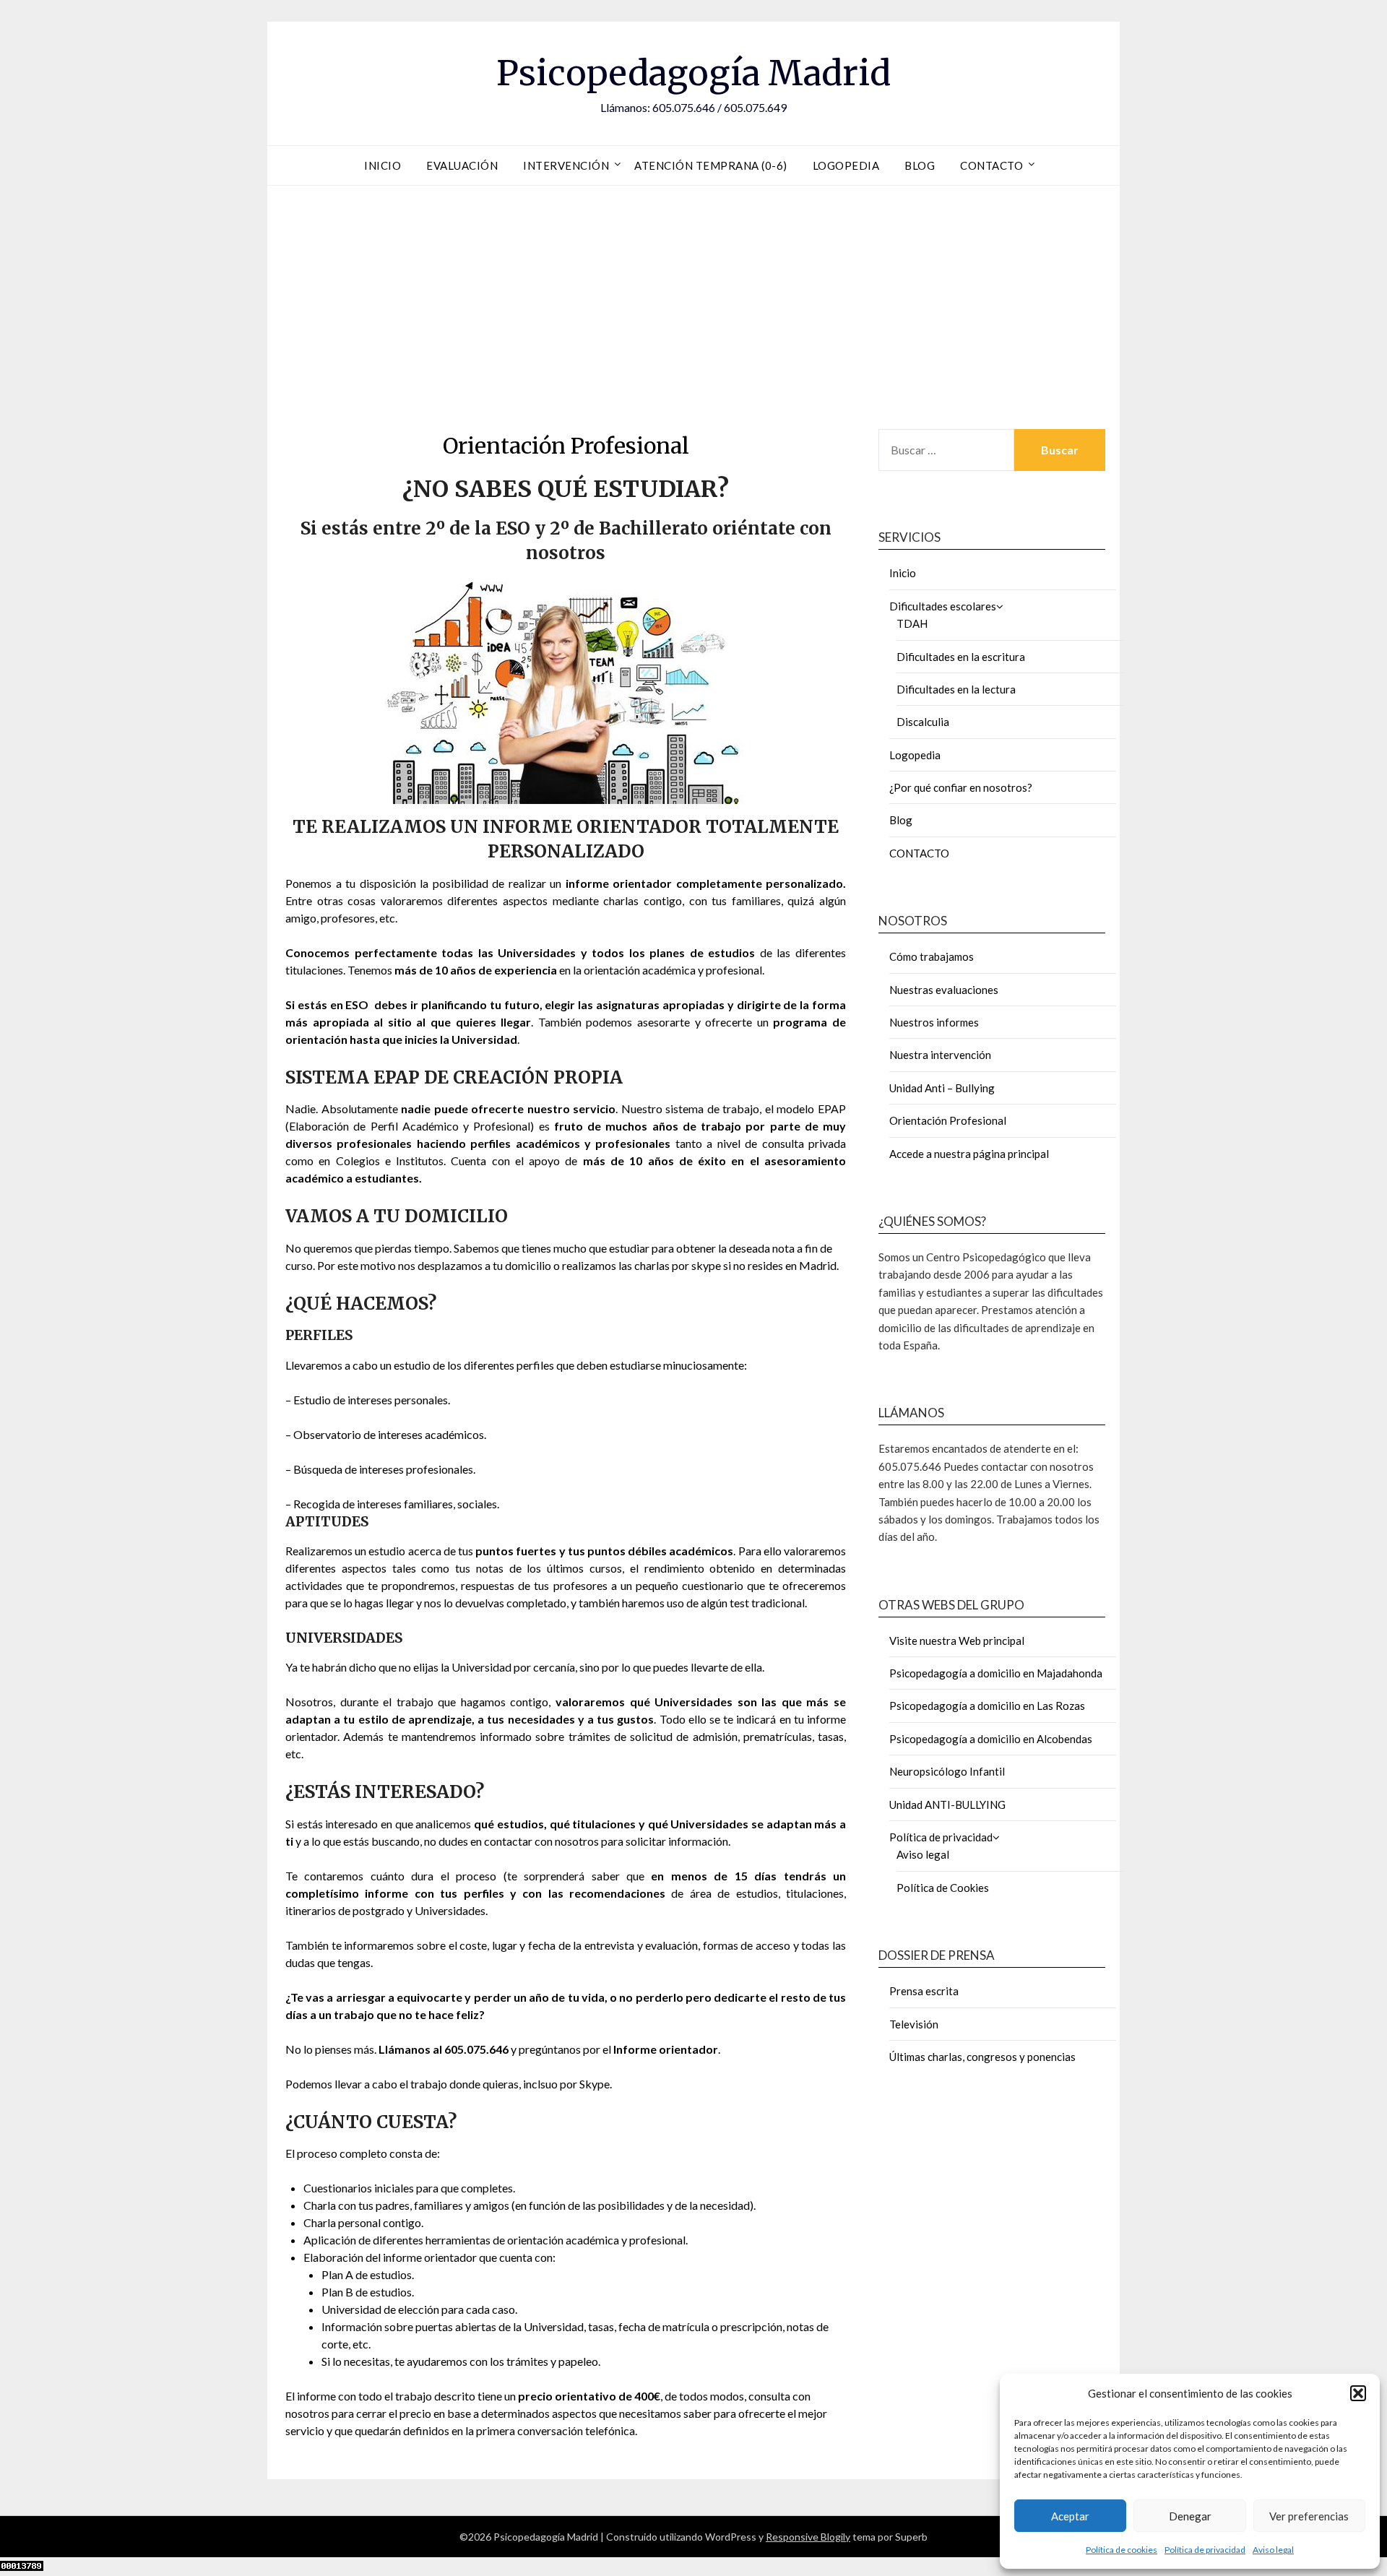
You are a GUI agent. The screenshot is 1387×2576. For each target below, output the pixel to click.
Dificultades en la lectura (956, 689)
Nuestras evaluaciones (944, 990)
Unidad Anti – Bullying (942, 1088)
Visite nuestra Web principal (957, 1641)
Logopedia (846, 165)
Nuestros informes (934, 1022)
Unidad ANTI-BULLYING (947, 1805)
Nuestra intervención (940, 1055)
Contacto (991, 165)
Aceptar (1070, 2516)
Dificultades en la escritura (961, 657)
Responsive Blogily (808, 2537)
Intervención (566, 165)
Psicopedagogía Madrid (693, 73)
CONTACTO (919, 853)
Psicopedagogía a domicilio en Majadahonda (996, 1673)
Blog (920, 165)
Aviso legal (1273, 2550)
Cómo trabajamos (932, 956)
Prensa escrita (924, 1991)
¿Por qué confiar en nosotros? (961, 787)
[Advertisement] (693, 303)
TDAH (912, 623)
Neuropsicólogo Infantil (947, 1771)
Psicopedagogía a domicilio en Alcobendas (991, 1739)
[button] (1358, 2393)
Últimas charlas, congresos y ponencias (982, 2057)
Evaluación (462, 165)
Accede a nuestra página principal (969, 1154)
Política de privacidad (1205, 2550)
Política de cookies (1122, 2550)
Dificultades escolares (943, 606)
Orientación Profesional (948, 1120)
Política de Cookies (943, 1888)
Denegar (1190, 2516)
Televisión (914, 2024)
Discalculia (923, 722)
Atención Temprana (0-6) (711, 165)
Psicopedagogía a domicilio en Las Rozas (987, 1706)
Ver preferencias (1309, 2516)
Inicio (383, 165)
